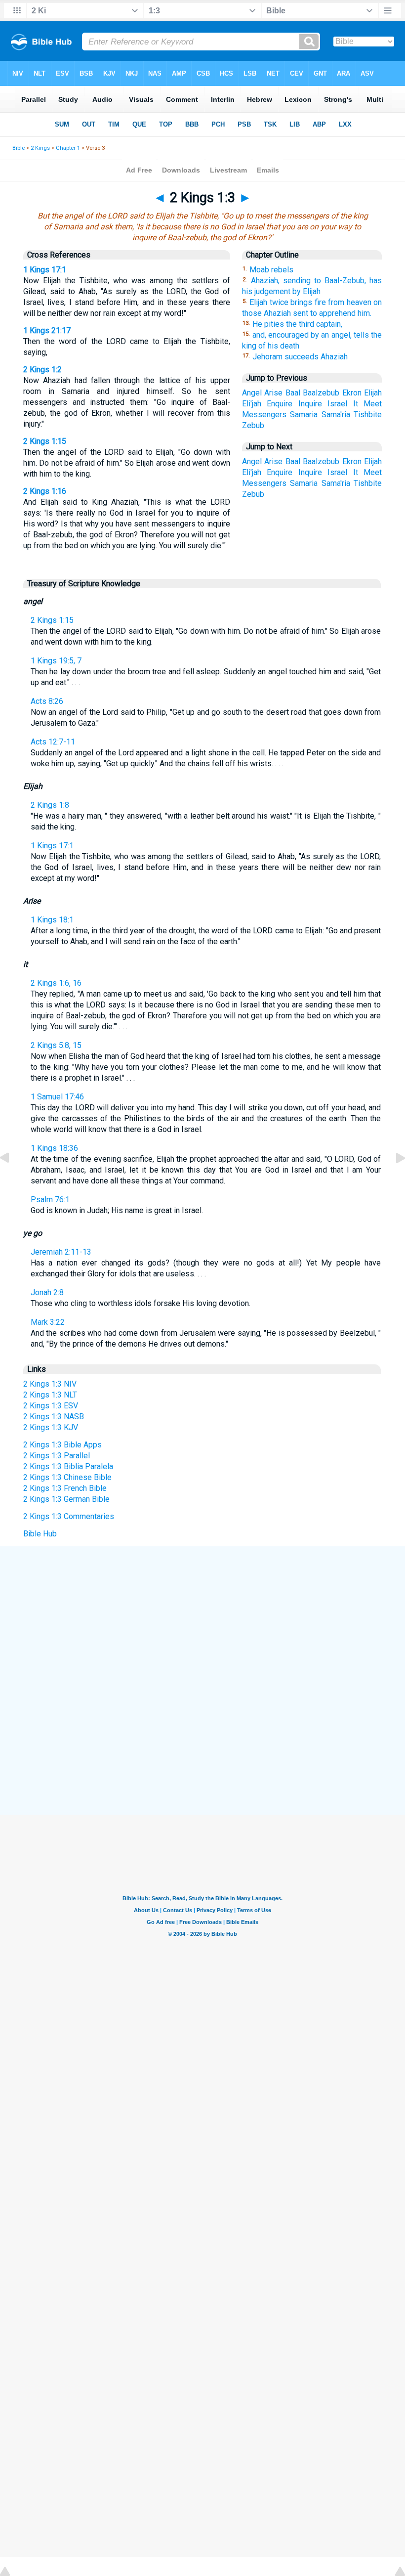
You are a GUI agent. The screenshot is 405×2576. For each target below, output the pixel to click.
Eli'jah (252, 404)
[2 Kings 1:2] (12, 1180)
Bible (19, 148)
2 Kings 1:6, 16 (56, 983)
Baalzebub (321, 393)
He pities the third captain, (297, 324)
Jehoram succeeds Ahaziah (300, 357)
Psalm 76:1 (50, 1200)
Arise (273, 393)
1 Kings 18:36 (54, 1148)
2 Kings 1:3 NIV (50, 1384)
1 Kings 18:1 (52, 920)
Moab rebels (271, 270)
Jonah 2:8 (47, 1292)
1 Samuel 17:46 (57, 1097)
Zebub (253, 425)
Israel (337, 404)
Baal (293, 393)
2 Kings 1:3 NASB (54, 1417)
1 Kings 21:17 (47, 330)
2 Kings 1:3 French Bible (65, 1488)
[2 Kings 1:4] (393, 1180)
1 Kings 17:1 (45, 270)
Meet (373, 404)
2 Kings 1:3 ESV (51, 1406)
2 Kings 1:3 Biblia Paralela (68, 1466)
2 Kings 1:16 (45, 491)
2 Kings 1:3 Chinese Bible (67, 1477)
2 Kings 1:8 (50, 805)
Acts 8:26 (47, 701)
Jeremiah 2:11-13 (61, 1252)
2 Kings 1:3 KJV (51, 1427)
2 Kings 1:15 (45, 441)
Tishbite (368, 415)
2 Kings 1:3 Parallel (57, 1456)
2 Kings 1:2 (42, 370)
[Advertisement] (202, 1619)
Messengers (264, 415)
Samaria (304, 415)
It (356, 404)
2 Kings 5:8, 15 (56, 1045)
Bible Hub (40, 1534)
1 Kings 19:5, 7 (56, 661)
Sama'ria (336, 415)
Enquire (280, 404)
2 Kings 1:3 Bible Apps (62, 1445)
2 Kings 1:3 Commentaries (69, 1516)
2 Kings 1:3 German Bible (66, 1499)
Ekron (352, 393)
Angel (252, 393)
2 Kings (40, 148)
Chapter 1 (68, 148)
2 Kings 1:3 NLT (50, 1395)
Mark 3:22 (48, 1322)
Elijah (373, 393)
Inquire (310, 404)
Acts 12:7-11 (53, 742)
